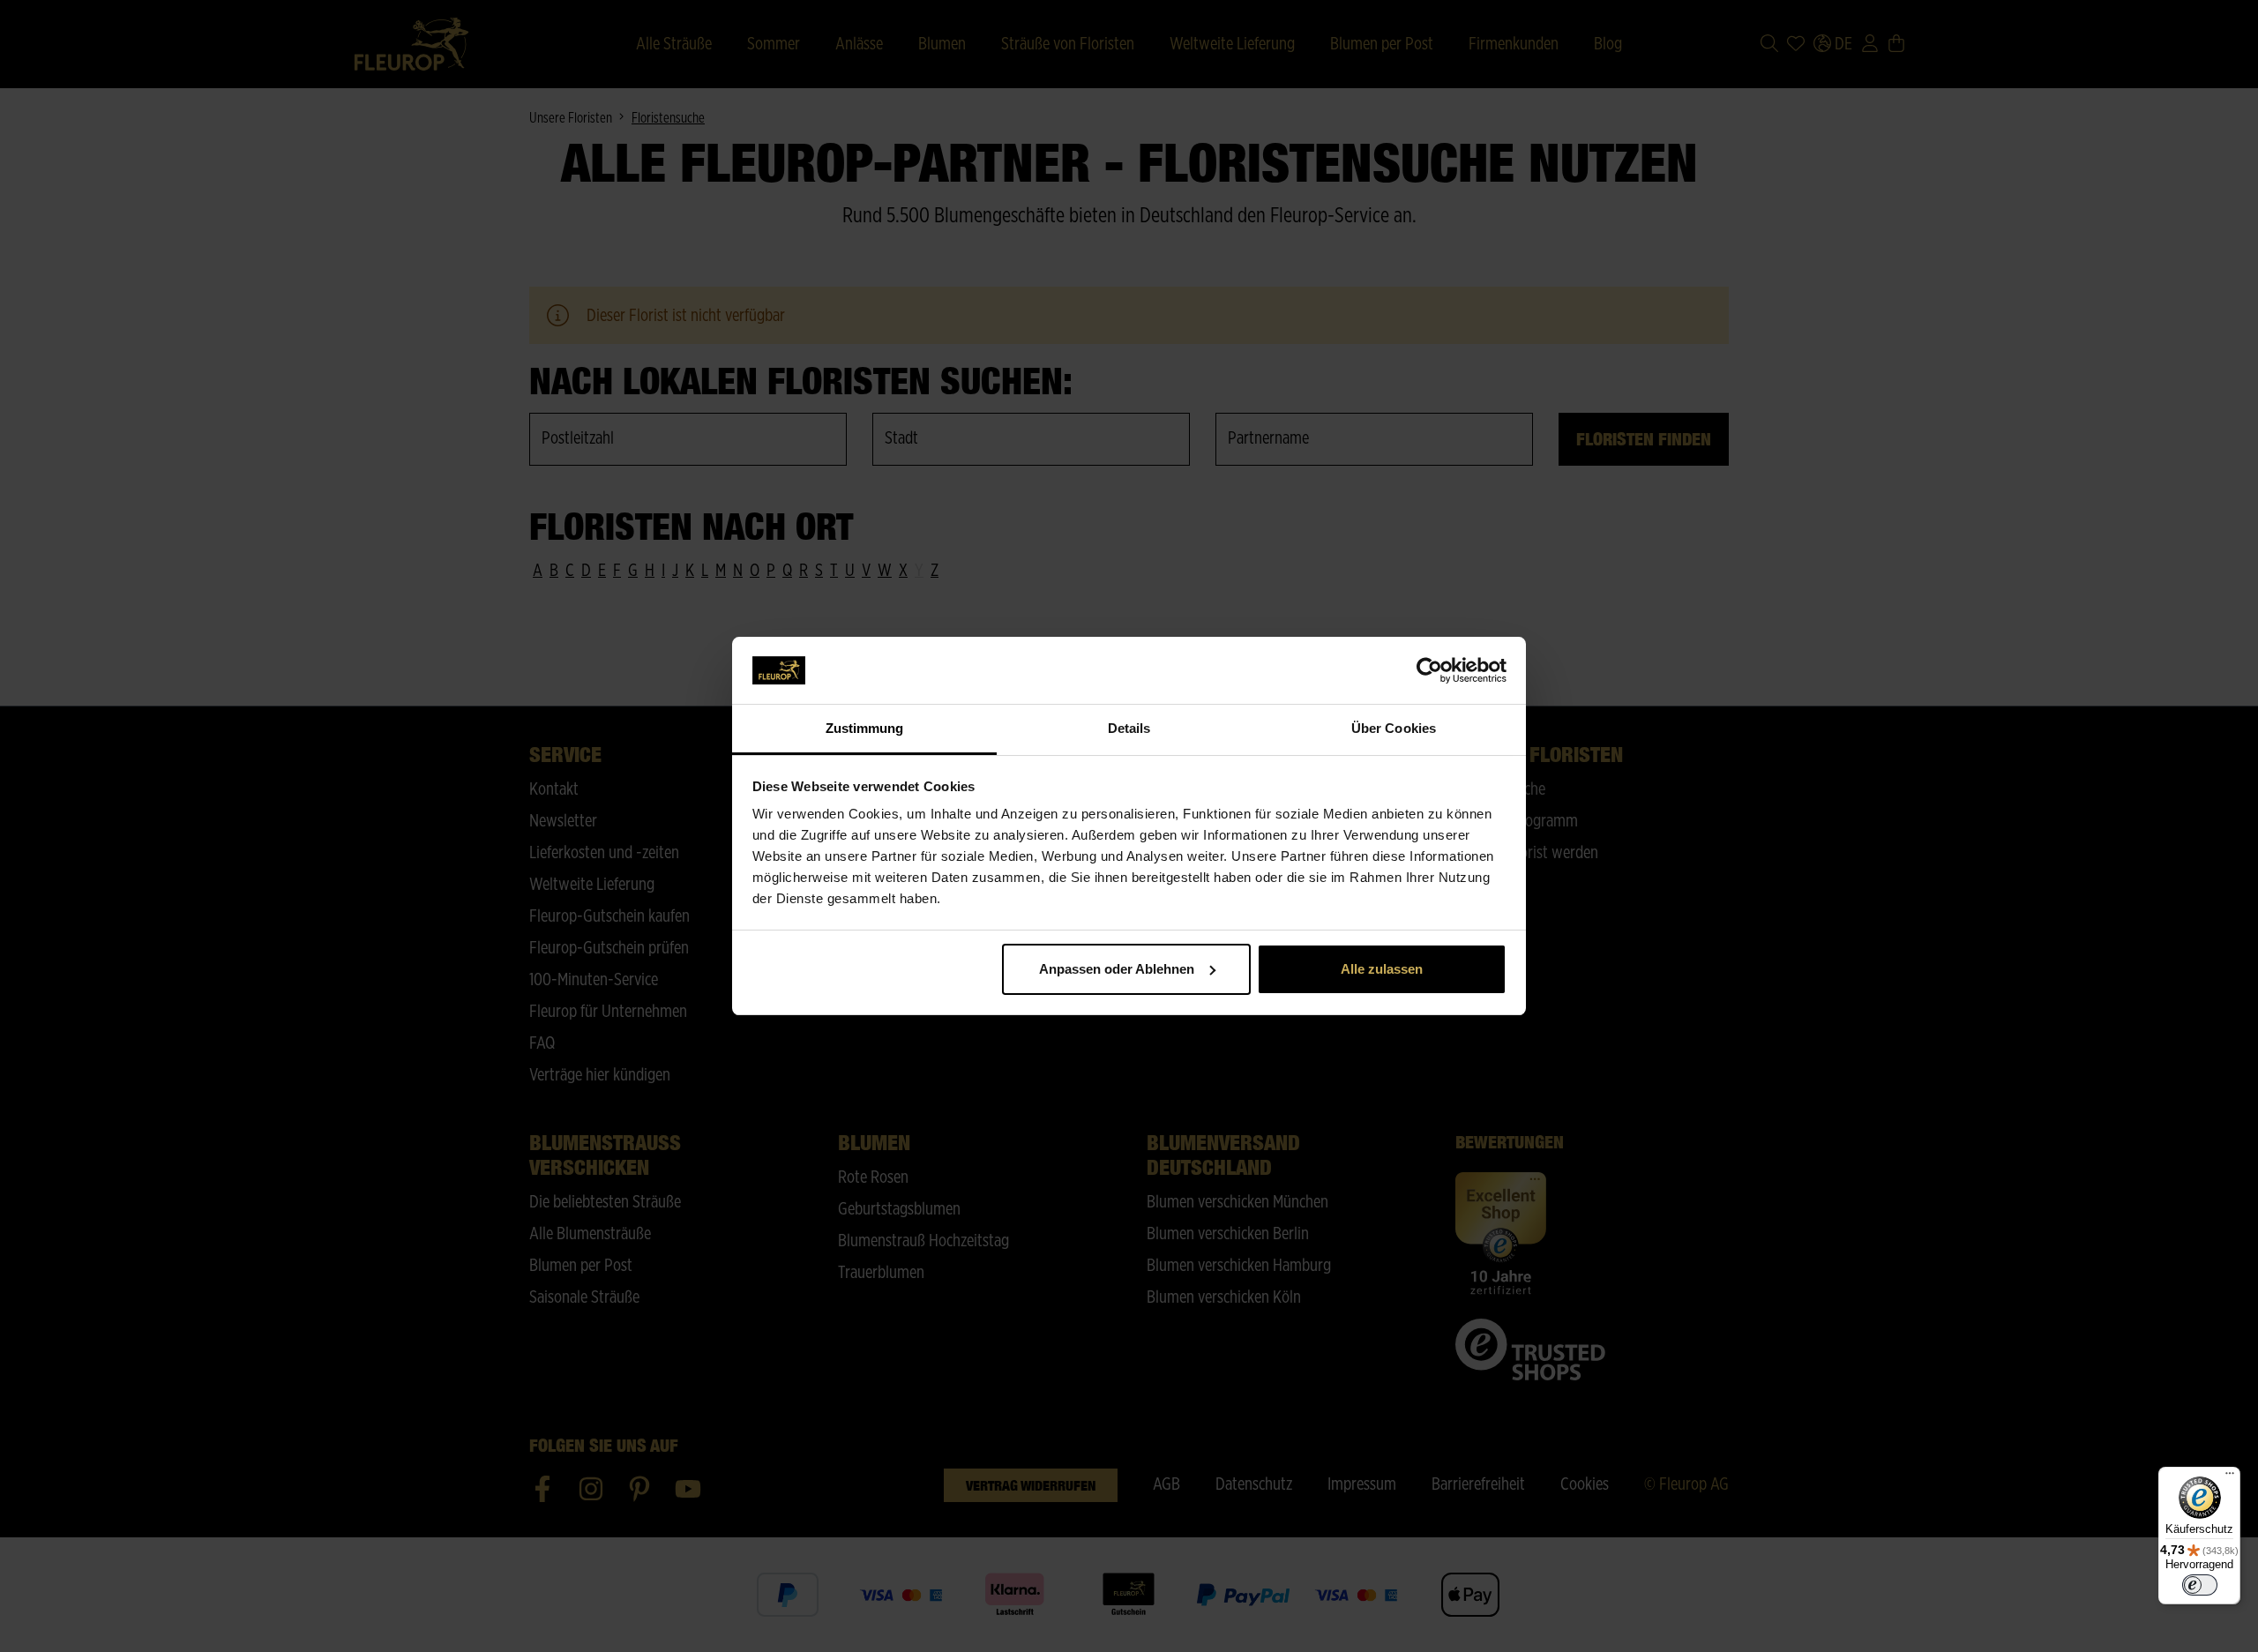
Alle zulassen (1382, 969)
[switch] (2200, 1585)
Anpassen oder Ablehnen (1117, 969)
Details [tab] (1129, 728)
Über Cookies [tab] (1394, 728)
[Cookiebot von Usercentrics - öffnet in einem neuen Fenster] (1429, 670)
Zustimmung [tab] (865, 728)
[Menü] (2230, 1477)
